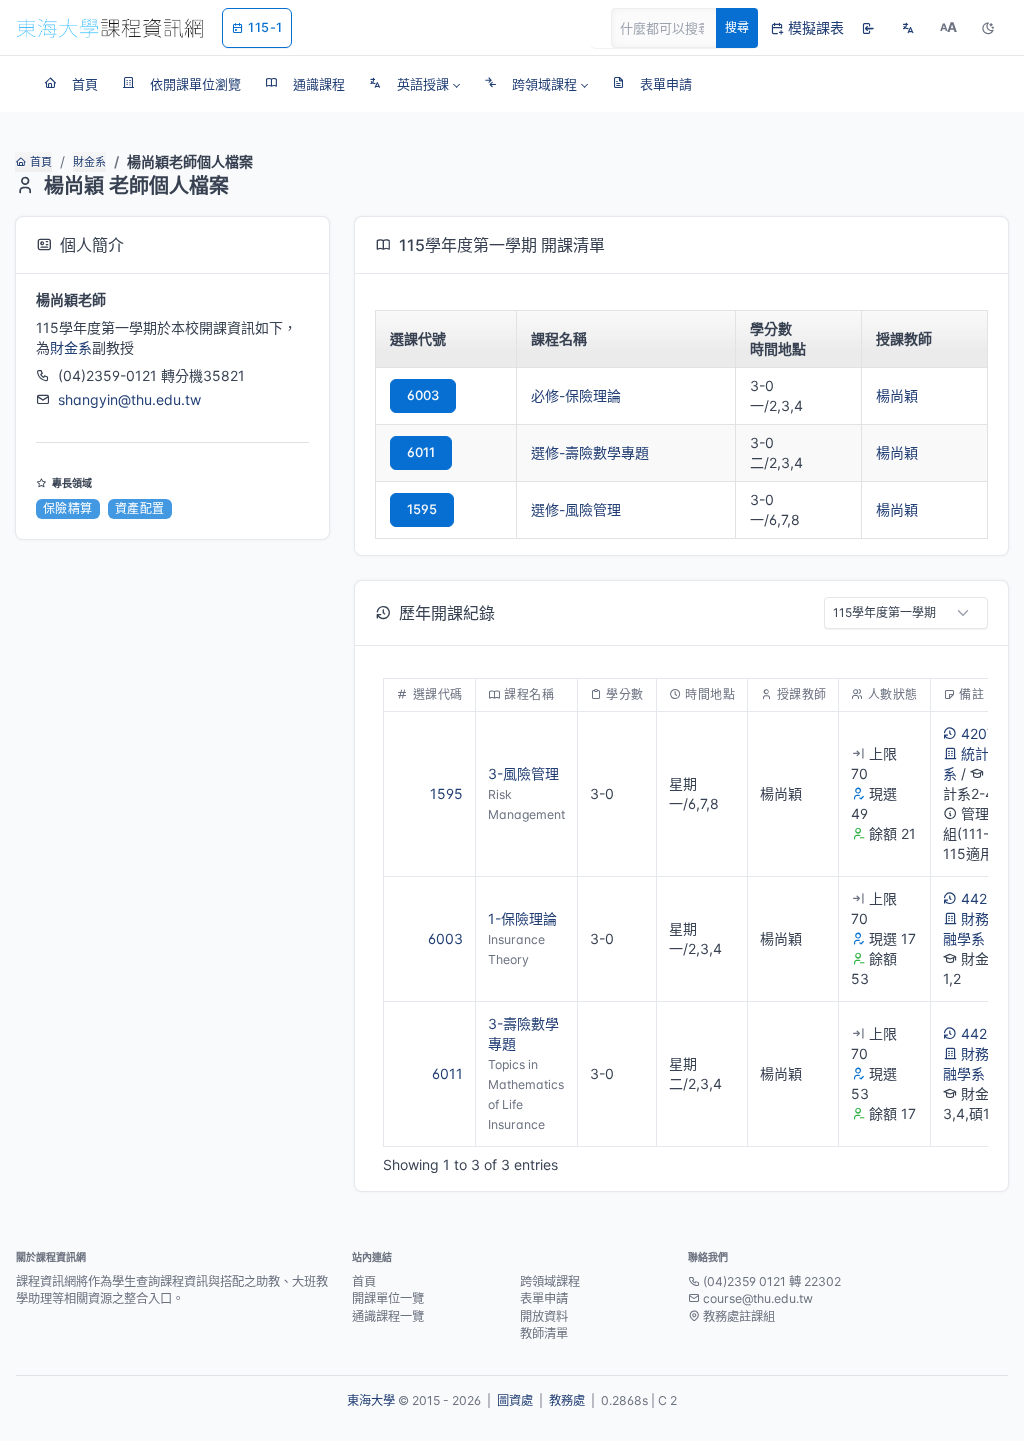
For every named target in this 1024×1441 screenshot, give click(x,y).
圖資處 (515, 1400)
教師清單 (544, 1333)
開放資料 (544, 1316)
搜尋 (737, 27)
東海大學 (371, 1400)
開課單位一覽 (388, 1298)
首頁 (41, 162)
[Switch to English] (908, 28)
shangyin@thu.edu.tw (129, 399)
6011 (421, 452)
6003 (423, 395)
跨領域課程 (550, 1281)
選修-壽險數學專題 (590, 452)
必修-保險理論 (576, 395)
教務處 (567, 1400)
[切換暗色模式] (988, 28)
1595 (422, 509)
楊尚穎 (897, 395)
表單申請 (544, 1298)
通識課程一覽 (388, 1316)
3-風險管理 (523, 773)
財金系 (89, 162)
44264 (982, 898)
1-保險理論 (522, 918)
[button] (414, 84)
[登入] (868, 28)
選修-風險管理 (576, 509)
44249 (982, 1033)
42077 (982, 733)
